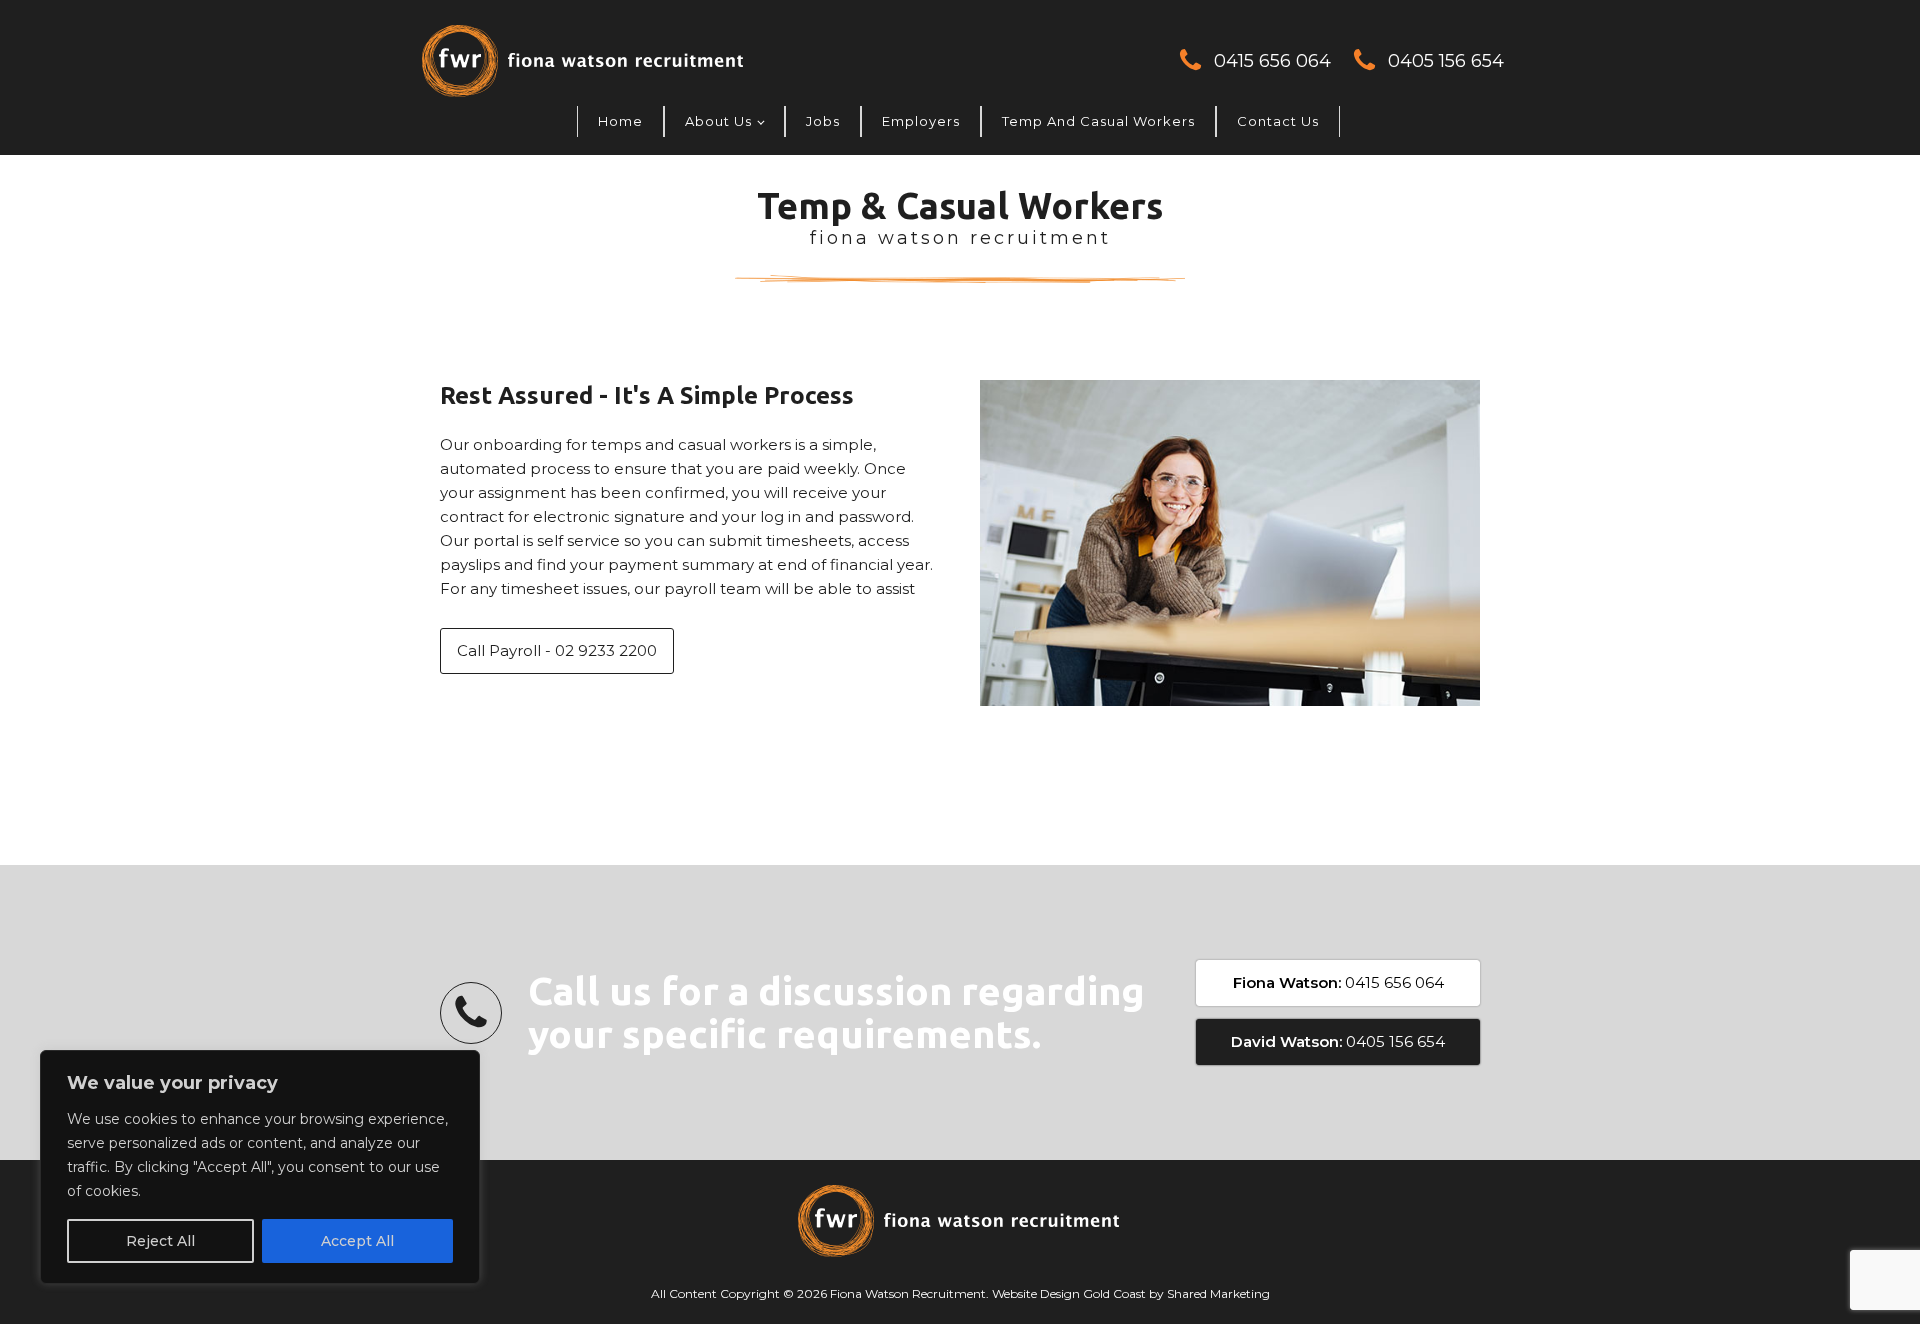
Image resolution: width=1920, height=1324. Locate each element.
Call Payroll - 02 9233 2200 (557, 650)
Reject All (160, 1241)
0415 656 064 (1272, 61)
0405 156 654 (1446, 61)
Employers (921, 121)
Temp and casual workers (1098, 121)
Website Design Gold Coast (1069, 1293)
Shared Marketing (1218, 1293)
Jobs (823, 121)
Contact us (1278, 121)
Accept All (357, 1241)
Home (620, 121)
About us (718, 121)
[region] (260, 1167)
